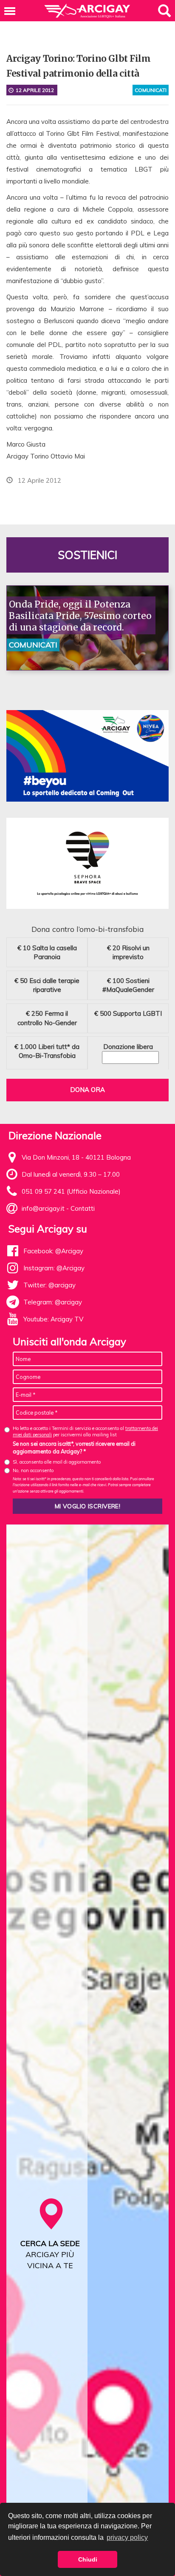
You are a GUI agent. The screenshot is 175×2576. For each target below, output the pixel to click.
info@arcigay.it (43, 1208)
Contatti (83, 1208)
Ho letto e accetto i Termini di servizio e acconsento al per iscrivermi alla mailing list (85, 1431)
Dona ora (87, 1090)
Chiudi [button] (88, 2559)
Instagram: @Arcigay (54, 1268)
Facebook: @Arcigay (53, 1251)
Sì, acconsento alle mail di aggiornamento (57, 1462)
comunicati (151, 90)
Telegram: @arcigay (53, 1302)
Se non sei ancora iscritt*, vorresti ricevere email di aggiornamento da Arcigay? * (74, 1447)
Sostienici (87, 555)
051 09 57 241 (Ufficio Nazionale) (71, 1191)
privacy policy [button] (127, 2537)
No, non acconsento (33, 1470)
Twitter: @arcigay (49, 1285)
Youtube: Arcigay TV (53, 1319)
